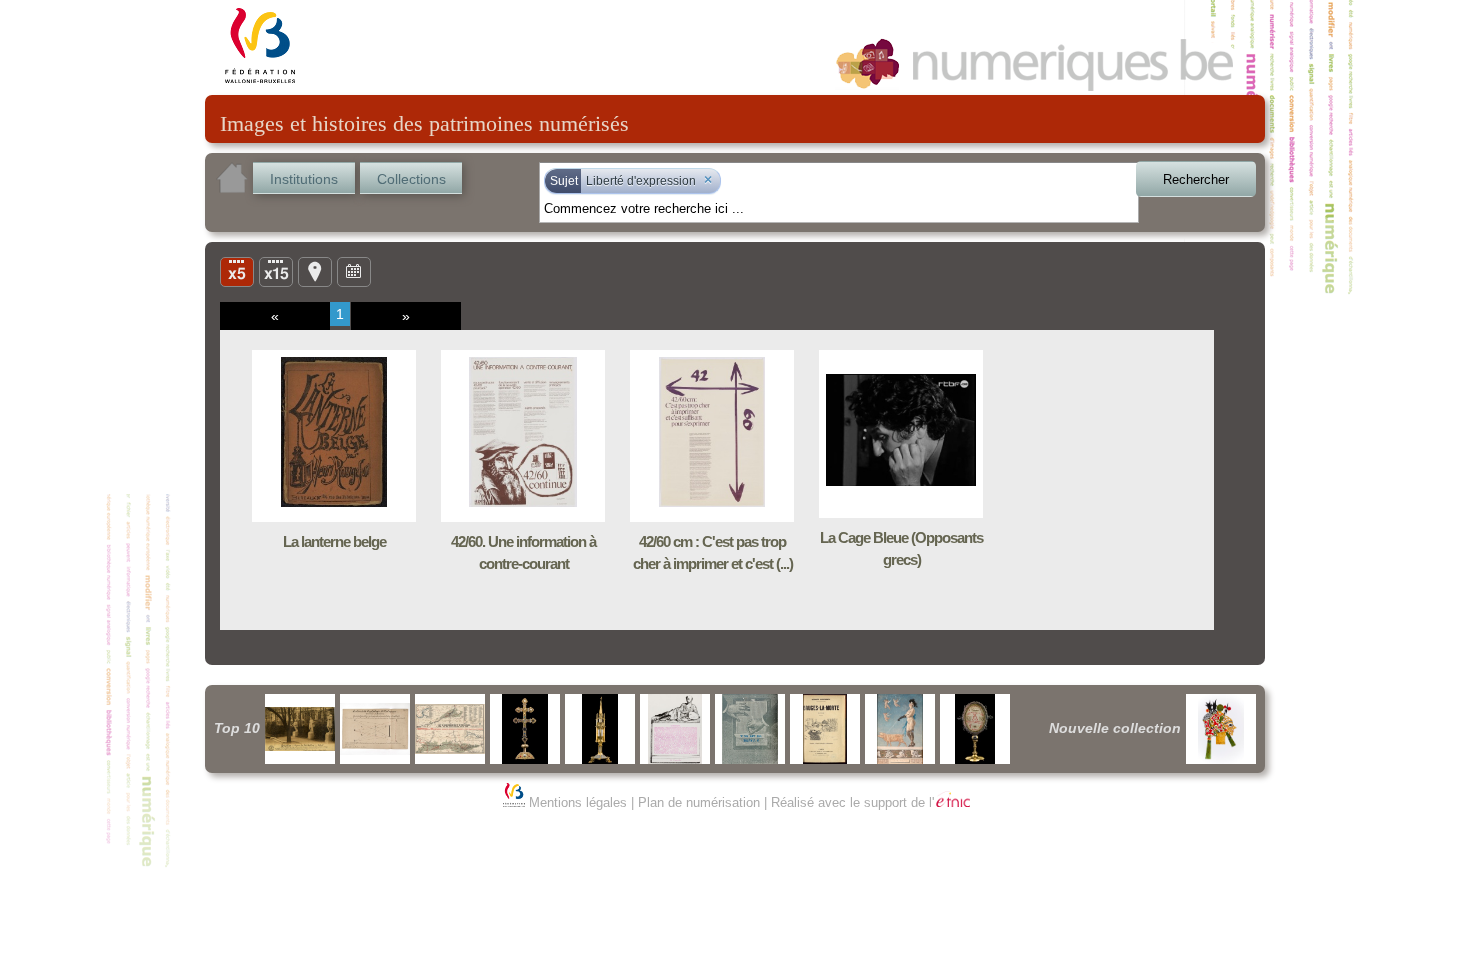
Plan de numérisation (699, 802)
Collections (411, 179)
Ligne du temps (354, 271)
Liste (276, 271)
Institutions (304, 179)
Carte (315, 271)
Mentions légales (578, 802)
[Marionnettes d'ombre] (1221, 729)
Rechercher (1196, 179)
